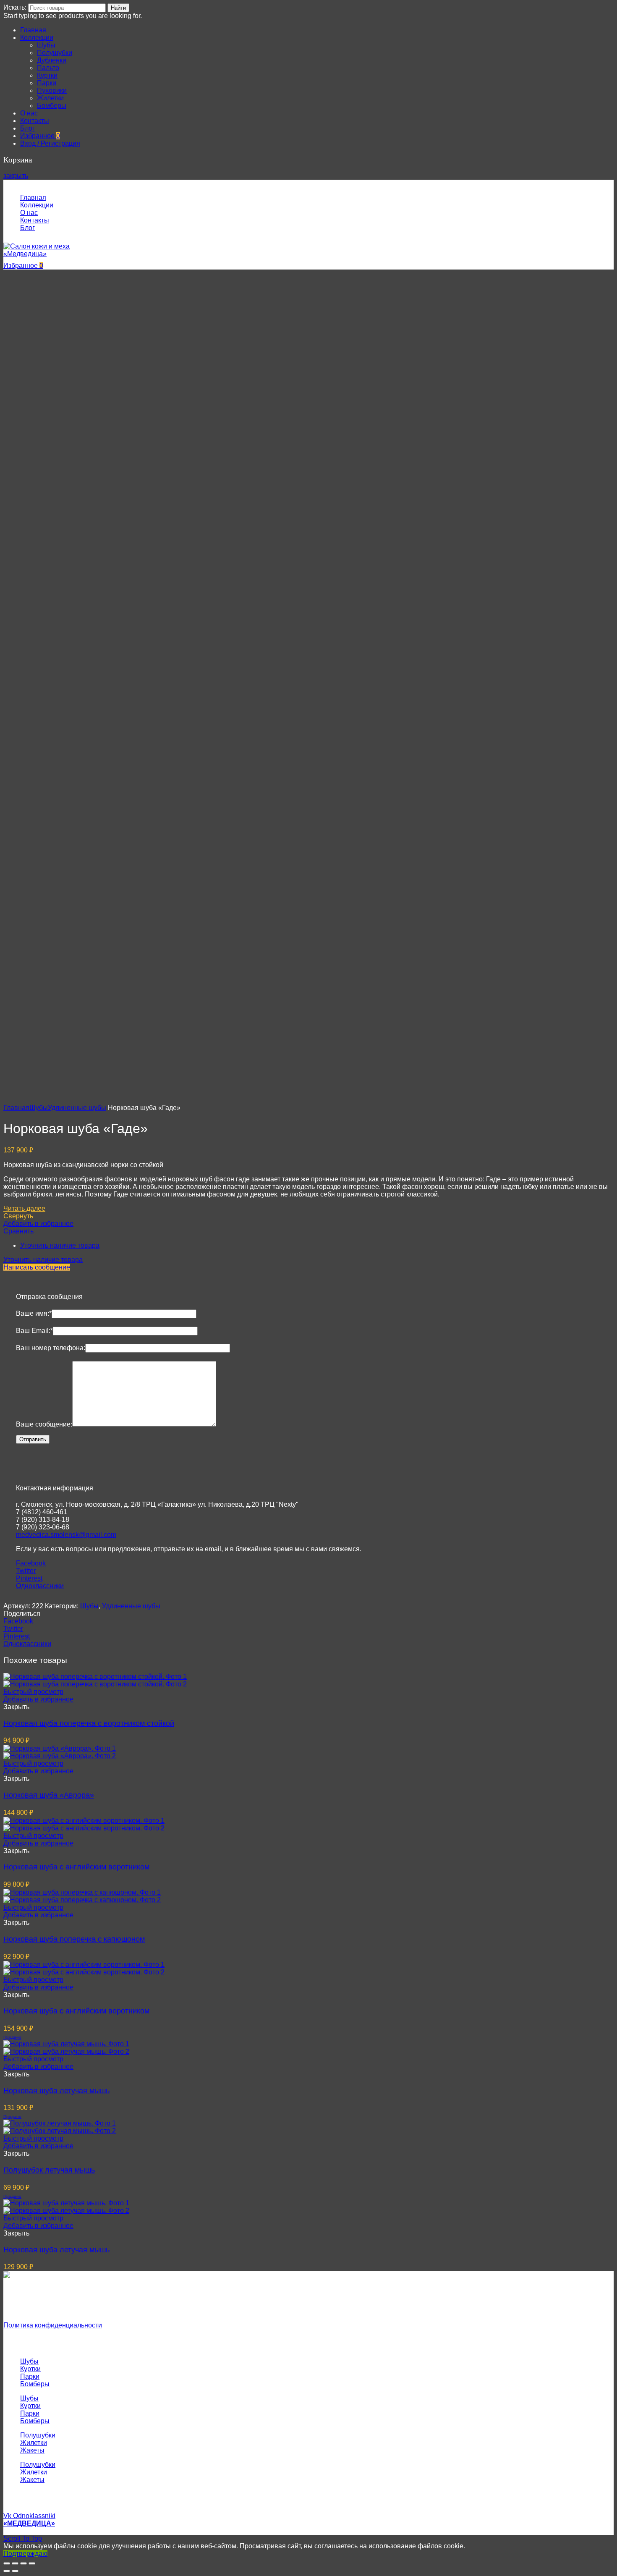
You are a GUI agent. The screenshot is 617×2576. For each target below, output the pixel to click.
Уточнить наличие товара (60, 1245)
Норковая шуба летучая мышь (56, 2091)
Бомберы (35, 2384)
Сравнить (18, 1231)
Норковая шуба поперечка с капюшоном (74, 1939)
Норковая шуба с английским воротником (76, 1867)
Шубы (39, 1108)
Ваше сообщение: (44, 1424)
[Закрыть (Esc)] (7, 2563)
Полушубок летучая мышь (49, 2170)
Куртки (30, 2369)
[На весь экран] (24, 2563)
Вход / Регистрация (50, 143)
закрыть (16, 176)
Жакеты (32, 2450)
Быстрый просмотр (33, 1692)
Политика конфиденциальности (53, 2325)
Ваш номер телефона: (51, 1348)
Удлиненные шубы (77, 1108)
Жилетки (34, 2443)
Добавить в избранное (38, 1224)
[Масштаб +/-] (32, 2563)
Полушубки (38, 2435)
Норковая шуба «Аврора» (49, 1795)
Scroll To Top (23, 2538)
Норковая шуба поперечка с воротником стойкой (89, 1723)
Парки (30, 2376)
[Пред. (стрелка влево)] (7, 2571)
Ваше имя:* (34, 1313)
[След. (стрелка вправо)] (15, 2571)
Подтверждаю (25, 2554)
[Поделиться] (15, 2563)
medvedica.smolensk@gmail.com (66, 1535)
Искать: (15, 7)
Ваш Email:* (34, 1331)
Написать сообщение (37, 1267)
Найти (118, 8)
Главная (16, 1108)
